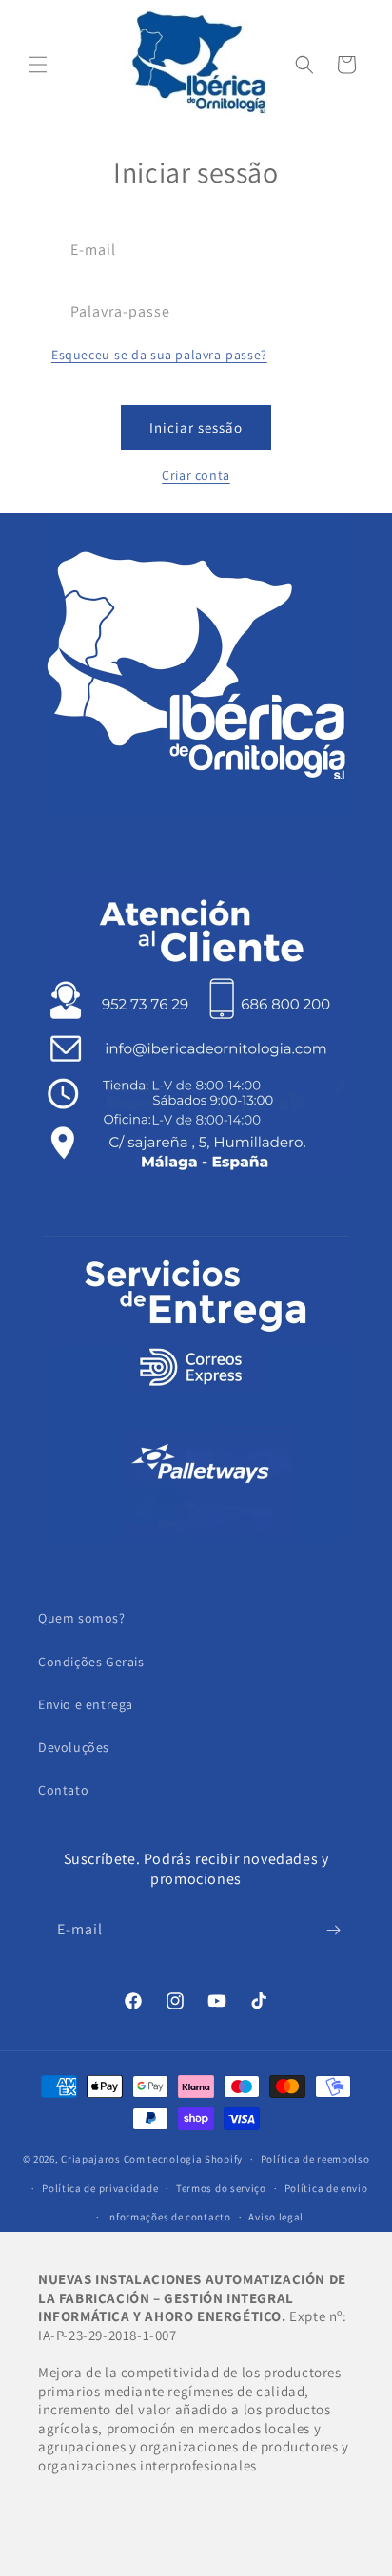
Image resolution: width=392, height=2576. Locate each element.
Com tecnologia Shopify (183, 2159)
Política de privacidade (100, 2188)
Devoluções (74, 1747)
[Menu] (38, 65)
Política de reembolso (315, 2159)
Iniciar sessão (196, 427)
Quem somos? (82, 1618)
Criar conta (196, 475)
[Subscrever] (333, 1930)
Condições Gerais (91, 1662)
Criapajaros (91, 2159)
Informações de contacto (169, 2217)
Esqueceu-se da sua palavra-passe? (159, 355)
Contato (63, 1790)
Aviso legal (276, 2217)
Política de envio (326, 2188)
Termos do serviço (221, 2188)
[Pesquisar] (304, 65)
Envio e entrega (86, 1704)
